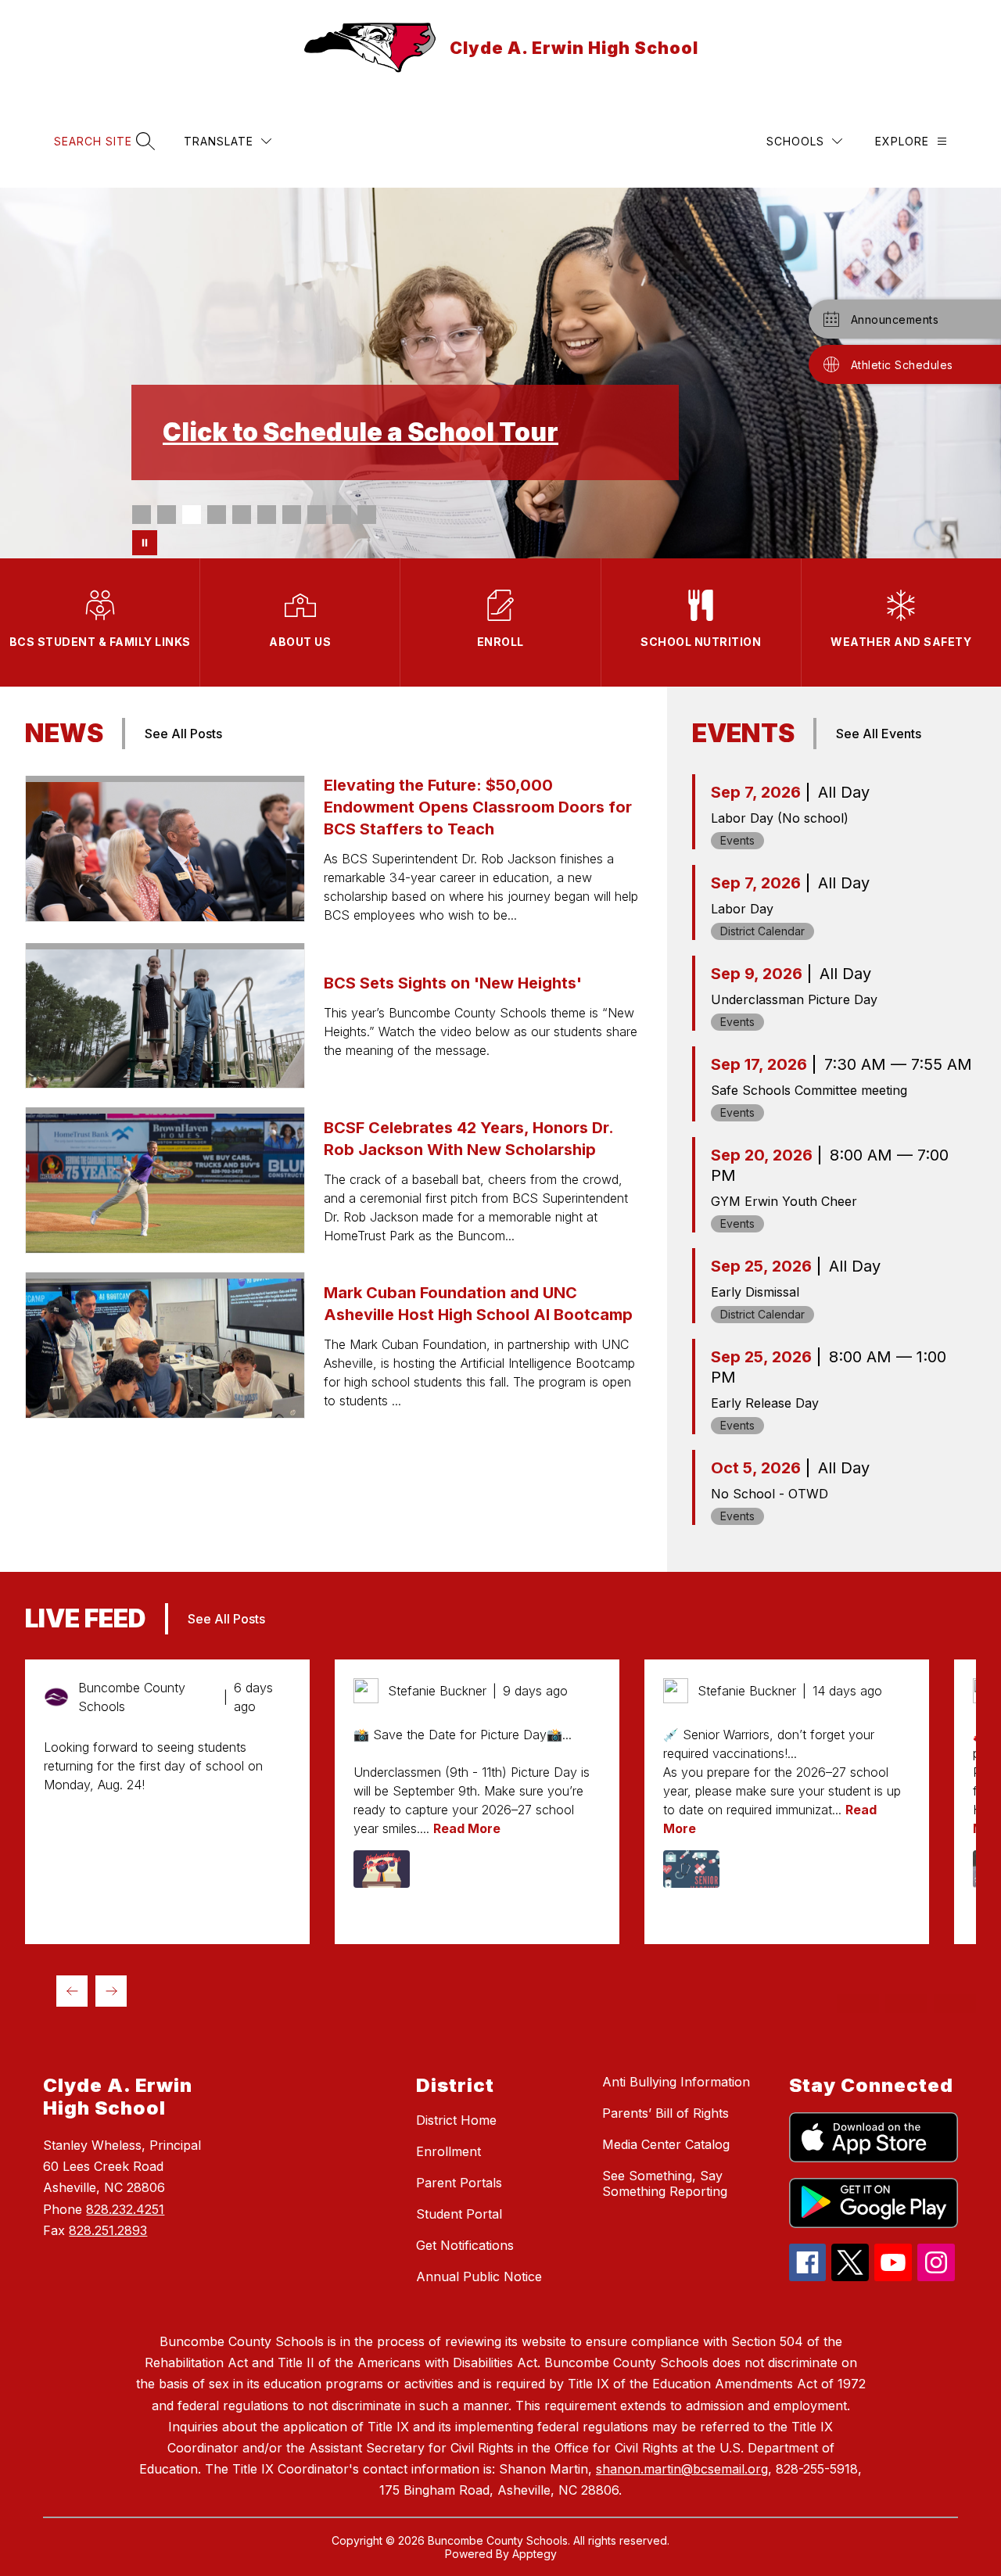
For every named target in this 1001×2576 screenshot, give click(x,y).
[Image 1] (142, 515)
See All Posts (183, 734)
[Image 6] (267, 515)
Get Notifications (465, 2245)
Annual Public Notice (479, 2276)
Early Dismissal (755, 1292)
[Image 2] (167, 515)
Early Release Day (765, 1403)
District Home (456, 2120)
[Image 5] (242, 515)
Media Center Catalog (666, 2144)
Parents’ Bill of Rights (666, 2113)
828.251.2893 (108, 2230)
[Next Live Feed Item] (111, 1991)
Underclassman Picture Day (794, 999)
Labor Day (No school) (780, 818)
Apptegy (535, 2554)
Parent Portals (459, 2183)
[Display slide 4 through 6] (858, 2004)
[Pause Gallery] (145, 543)
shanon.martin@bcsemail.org (682, 2469)
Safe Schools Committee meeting (809, 1090)
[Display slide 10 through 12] (955, 2004)
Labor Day (742, 909)
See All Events (879, 734)
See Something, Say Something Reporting (665, 2183)
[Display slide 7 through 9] (906, 2004)
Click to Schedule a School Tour (361, 432)
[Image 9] (342, 515)
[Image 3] (192, 515)
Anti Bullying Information (676, 2082)
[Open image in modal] (382, 1869)
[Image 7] (292, 515)
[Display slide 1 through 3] (809, 2004)
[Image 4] (217, 515)
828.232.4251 (125, 2209)
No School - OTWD (770, 1494)
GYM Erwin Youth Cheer (784, 1201)
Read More (467, 1828)
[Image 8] (317, 515)
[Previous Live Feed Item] (72, 1991)
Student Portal (459, 2214)
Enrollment (448, 2151)
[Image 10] (367, 515)
